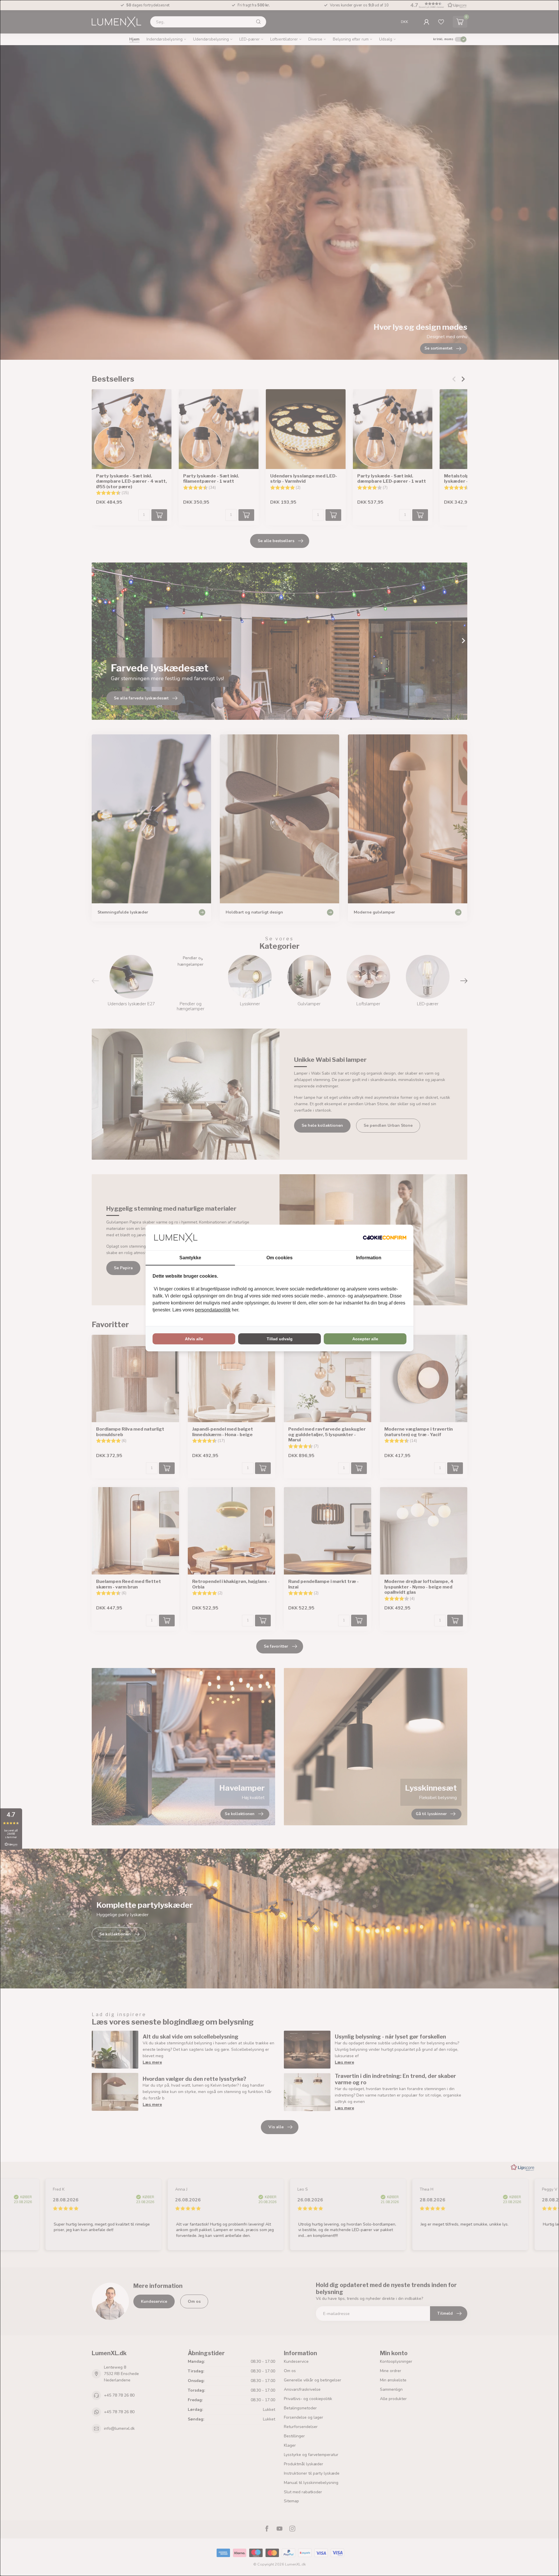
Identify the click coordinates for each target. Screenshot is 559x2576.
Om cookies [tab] (279, 1258)
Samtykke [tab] (190, 1258)
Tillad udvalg (280, 1339)
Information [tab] (369, 1258)
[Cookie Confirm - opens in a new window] (385, 1237)
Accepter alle (365, 1339)
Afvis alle (194, 1339)
